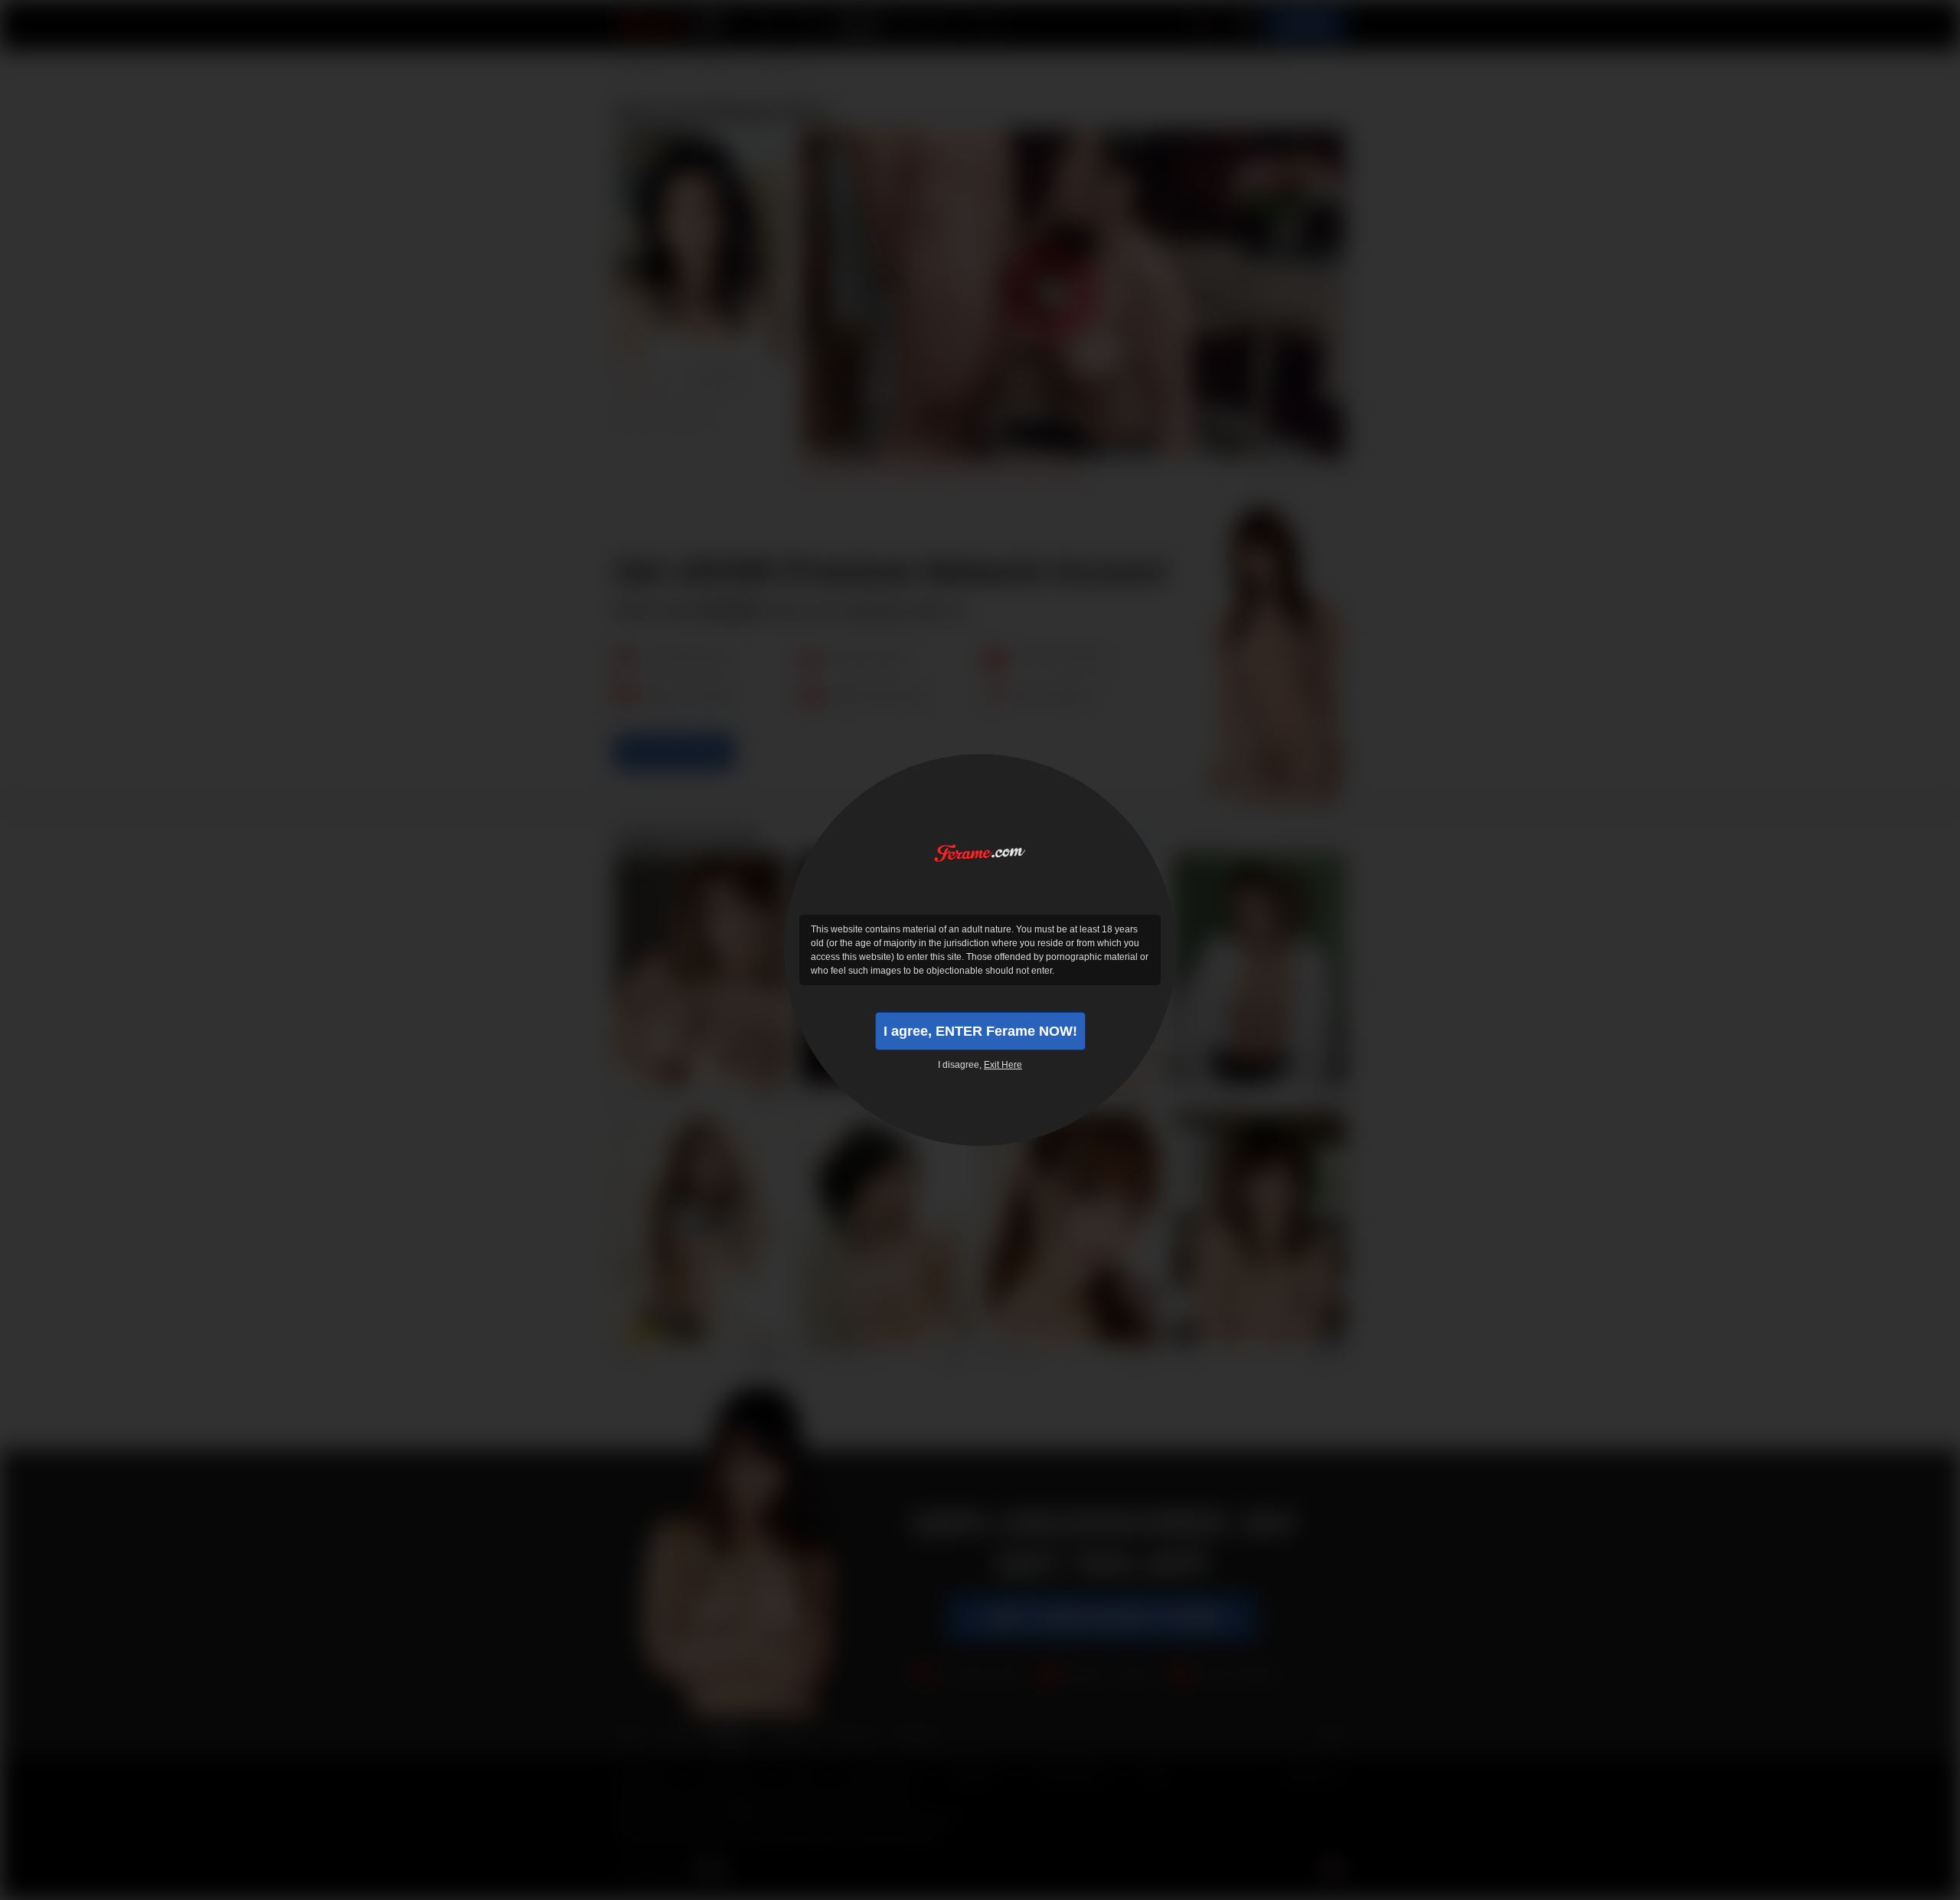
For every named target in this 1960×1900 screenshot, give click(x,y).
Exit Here (1003, 1065)
